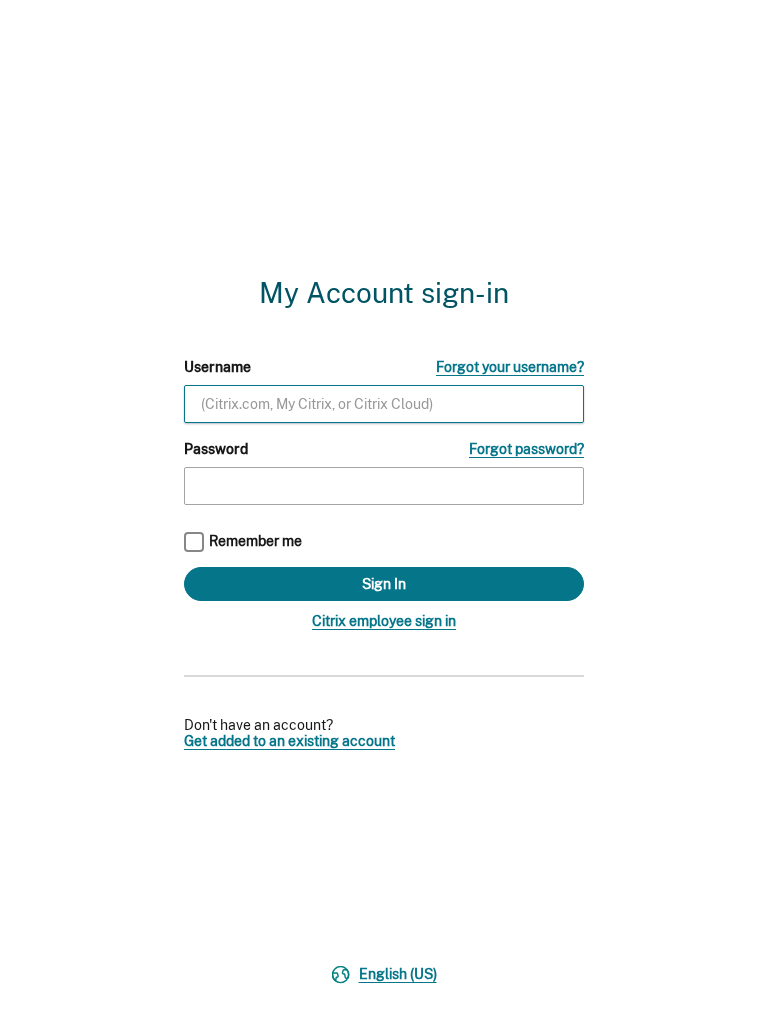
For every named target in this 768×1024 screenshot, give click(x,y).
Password (216, 449)
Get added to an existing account (289, 741)
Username (217, 367)
